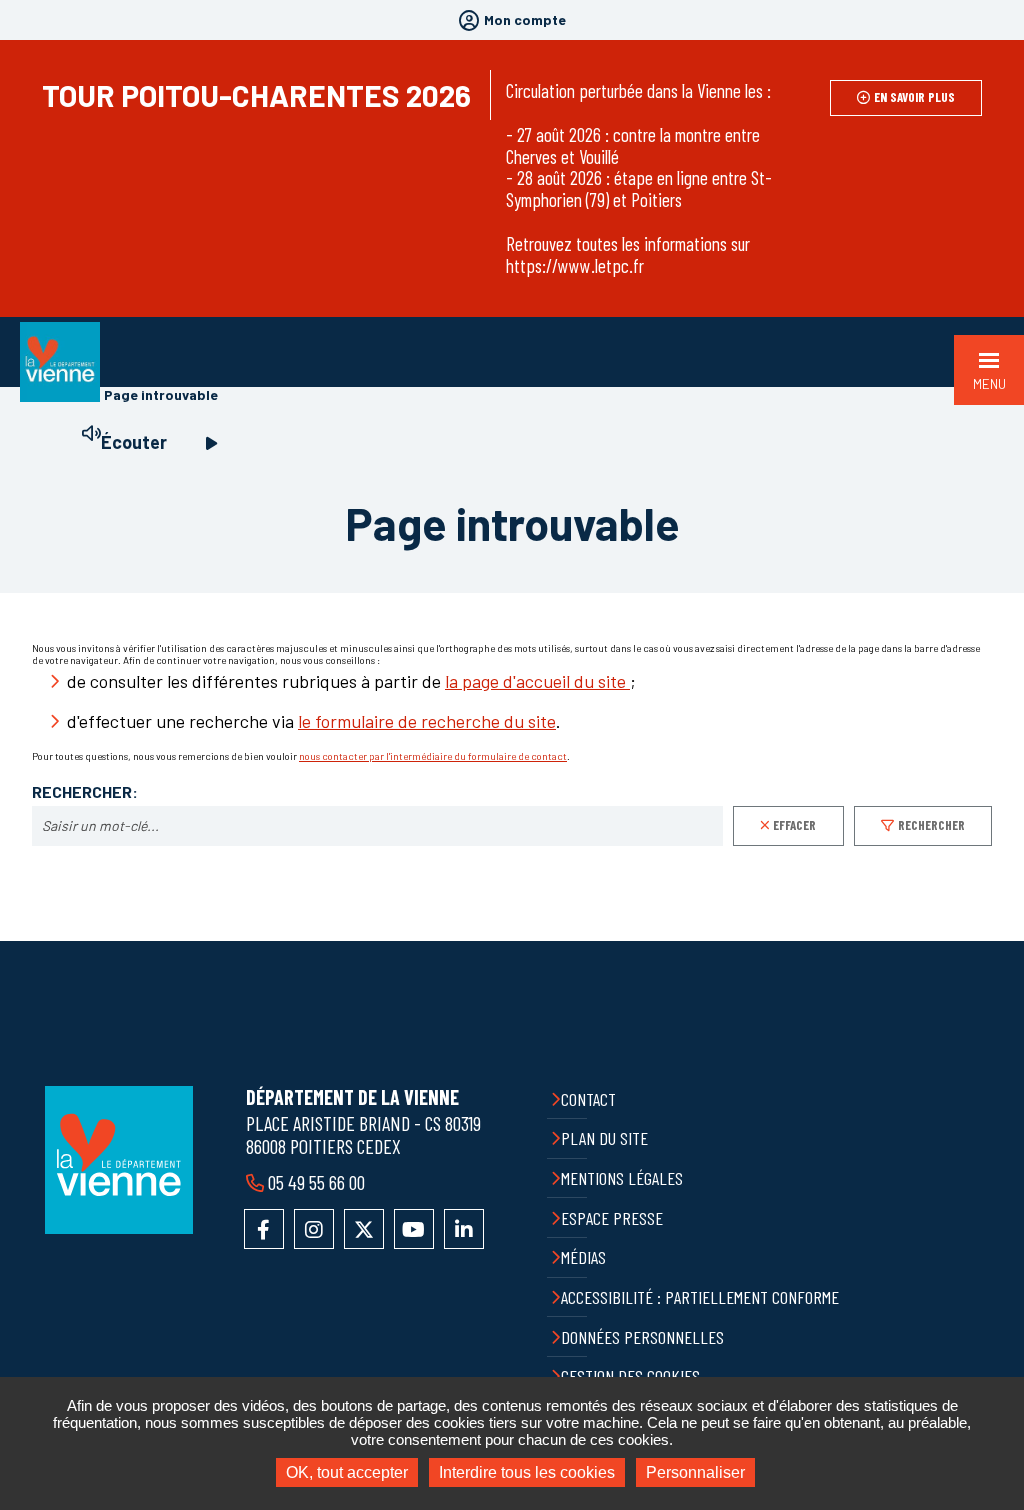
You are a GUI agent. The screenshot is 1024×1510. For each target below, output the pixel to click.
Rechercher (931, 825)
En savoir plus (914, 97)
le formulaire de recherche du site (427, 721)
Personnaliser (695, 1472)
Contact (588, 1099)
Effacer (794, 825)
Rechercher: (85, 792)
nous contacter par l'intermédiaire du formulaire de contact (433, 756)
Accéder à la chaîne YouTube (414, 1229)
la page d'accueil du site (537, 681)
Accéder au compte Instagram (314, 1229)
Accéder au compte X (364, 1229)
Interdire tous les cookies (527, 1472)
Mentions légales (622, 1178)
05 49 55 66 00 (316, 1182)
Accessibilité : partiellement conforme (700, 1297)
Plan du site (604, 1138)
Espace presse (612, 1218)
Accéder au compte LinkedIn (464, 1229)
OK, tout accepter (347, 1472)
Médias (583, 1257)
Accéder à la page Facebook (264, 1229)
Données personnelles (642, 1337)
